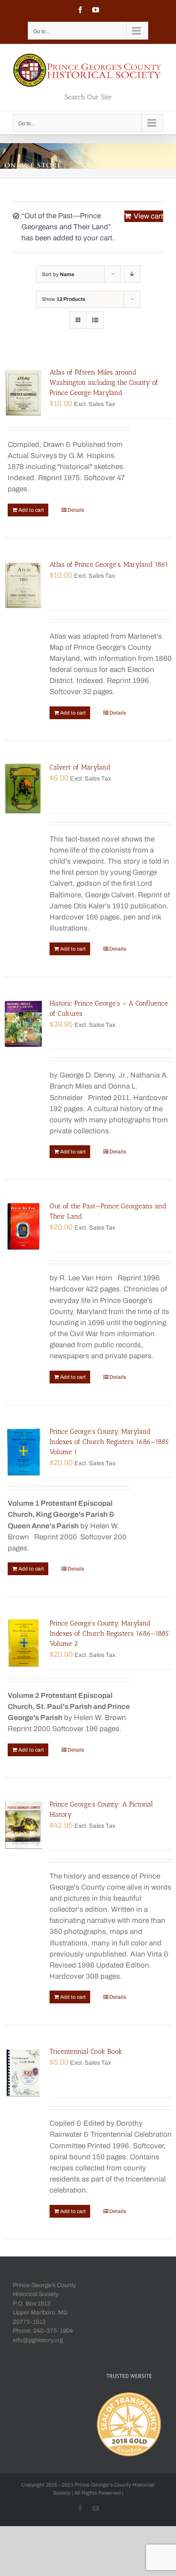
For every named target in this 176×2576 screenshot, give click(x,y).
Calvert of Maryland (80, 767)
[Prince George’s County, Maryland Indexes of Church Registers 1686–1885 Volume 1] (23, 1452)
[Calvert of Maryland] (23, 788)
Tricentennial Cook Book (86, 2051)
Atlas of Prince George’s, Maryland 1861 (109, 564)
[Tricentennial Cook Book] (23, 2072)
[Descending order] (132, 274)
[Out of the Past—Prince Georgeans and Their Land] (23, 1227)
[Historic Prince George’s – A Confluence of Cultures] (23, 1024)
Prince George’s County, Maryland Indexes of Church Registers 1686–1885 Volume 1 (109, 1442)
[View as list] (95, 320)
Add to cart (31, 510)
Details (76, 510)
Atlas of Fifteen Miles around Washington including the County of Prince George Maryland (104, 382)
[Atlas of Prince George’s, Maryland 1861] (23, 585)
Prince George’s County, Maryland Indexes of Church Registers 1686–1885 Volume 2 (109, 1633)
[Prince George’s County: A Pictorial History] (23, 1825)
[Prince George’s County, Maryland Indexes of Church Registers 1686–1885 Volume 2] (23, 1644)
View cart (148, 216)
